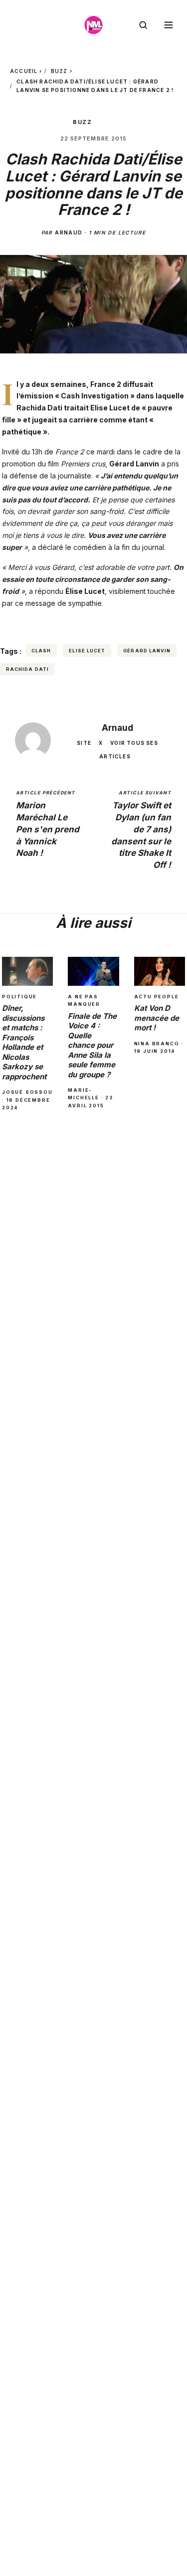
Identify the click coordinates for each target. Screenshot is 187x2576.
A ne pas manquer (84, 1000)
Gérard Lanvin (147, 651)
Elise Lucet (87, 651)
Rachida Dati (27, 669)
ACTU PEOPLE (157, 997)
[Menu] (169, 25)
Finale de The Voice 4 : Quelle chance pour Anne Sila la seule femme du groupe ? (92, 1045)
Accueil (24, 71)
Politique (19, 997)
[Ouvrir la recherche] (143, 25)
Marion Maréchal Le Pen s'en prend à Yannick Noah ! (48, 824)
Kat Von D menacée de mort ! (157, 1018)
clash (41, 651)
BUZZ (59, 71)
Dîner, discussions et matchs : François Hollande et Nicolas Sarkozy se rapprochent (24, 1042)
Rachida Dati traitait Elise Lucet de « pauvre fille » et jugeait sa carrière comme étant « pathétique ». (87, 420)
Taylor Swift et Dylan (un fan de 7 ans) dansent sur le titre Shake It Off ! (141, 830)
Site (84, 743)
